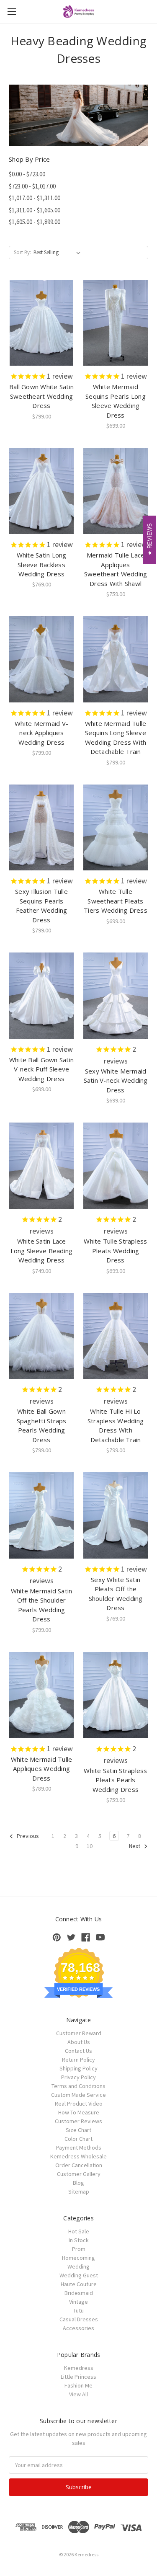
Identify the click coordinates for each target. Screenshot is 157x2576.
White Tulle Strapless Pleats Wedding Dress (115, 1251)
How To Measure (79, 2112)
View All (78, 2394)
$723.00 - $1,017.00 (32, 186)
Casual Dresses (79, 2319)
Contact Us (78, 2051)
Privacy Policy (78, 2077)
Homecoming (78, 2258)
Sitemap (79, 2191)
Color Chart (78, 2139)
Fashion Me (78, 2385)
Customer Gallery (79, 2174)
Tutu (78, 2310)
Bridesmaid (79, 2293)
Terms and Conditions (78, 2086)
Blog (78, 2183)
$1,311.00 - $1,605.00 (35, 210)
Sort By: (22, 252)
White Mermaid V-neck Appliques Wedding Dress (41, 733)
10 (90, 1846)
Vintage (78, 2302)
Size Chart (78, 2130)
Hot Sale (79, 2231)
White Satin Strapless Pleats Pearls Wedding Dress (115, 1780)
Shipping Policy (78, 2068)
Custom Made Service (78, 2095)
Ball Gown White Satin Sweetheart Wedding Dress (41, 396)
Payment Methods (79, 2148)
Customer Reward (79, 2033)
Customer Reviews (78, 2121)
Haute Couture (79, 2284)
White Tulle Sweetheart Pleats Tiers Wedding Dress (116, 901)
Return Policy (78, 2060)
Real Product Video (79, 2104)
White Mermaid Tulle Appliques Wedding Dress (42, 1769)
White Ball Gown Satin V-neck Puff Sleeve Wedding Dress (41, 1069)
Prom (79, 2249)
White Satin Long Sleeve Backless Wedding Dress (42, 564)
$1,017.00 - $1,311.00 (35, 198)
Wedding (78, 2266)
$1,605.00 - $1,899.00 (35, 222)
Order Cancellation (79, 2165)
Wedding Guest (79, 2275)
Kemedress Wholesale (78, 2156)
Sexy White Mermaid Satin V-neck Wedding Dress (116, 1080)
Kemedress (79, 2368)
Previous (27, 1836)
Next (135, 1846)
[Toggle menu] (12, 12)
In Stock (79, 2240)
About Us (79, 2042)
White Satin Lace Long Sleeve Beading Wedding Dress (42, 1251)
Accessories (78, 2328)
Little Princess (78, 2377)
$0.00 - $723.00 (27, 174)
